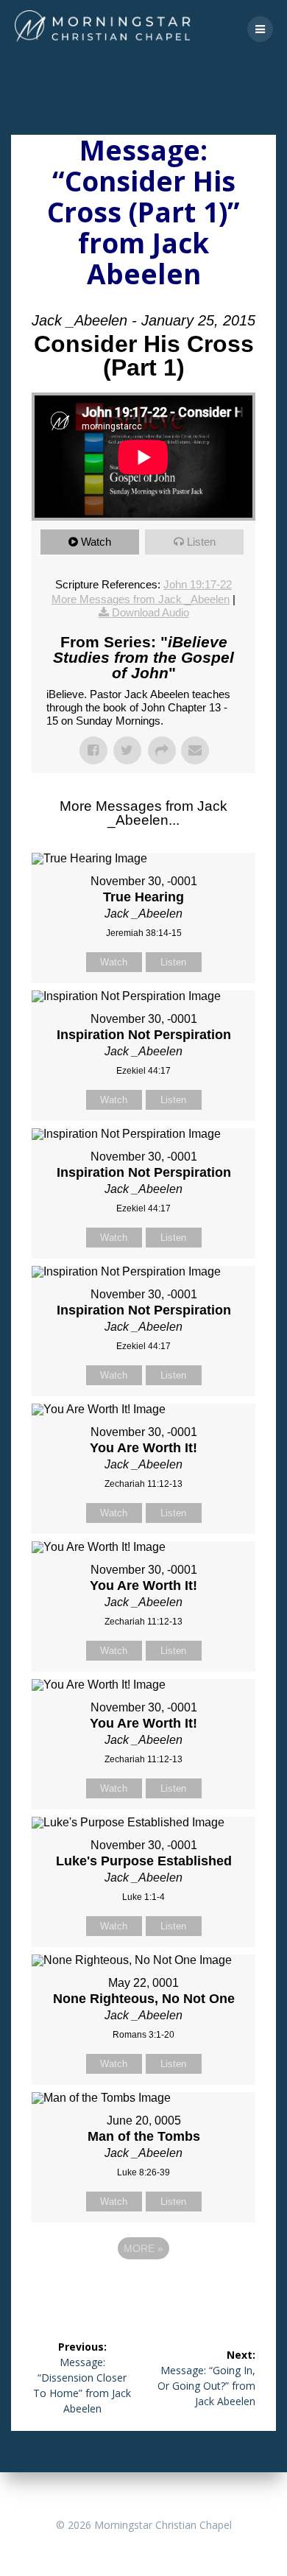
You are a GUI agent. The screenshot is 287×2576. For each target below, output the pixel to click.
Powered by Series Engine (143, 2289)
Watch (96, 542)
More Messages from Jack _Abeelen (141, 599)
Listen (201, 542)
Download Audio (150, 612)
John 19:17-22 (198, 584)
